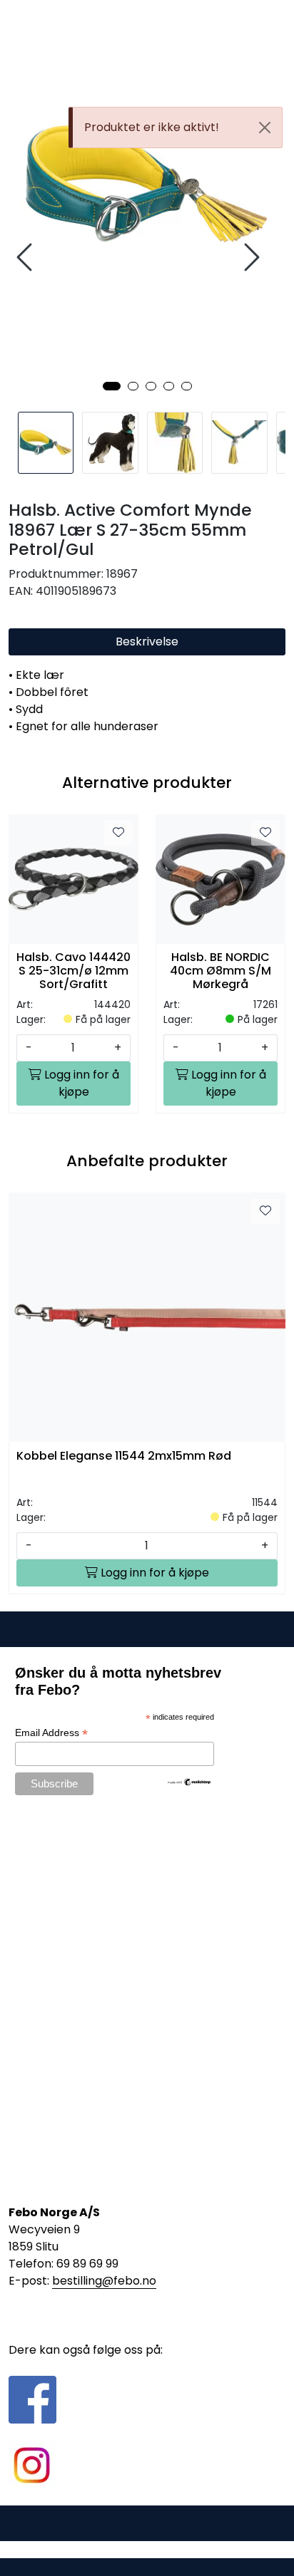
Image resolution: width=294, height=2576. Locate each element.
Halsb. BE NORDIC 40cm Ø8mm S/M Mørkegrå (220, 971)
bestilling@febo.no (104, 2281)
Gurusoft (147, 2549)
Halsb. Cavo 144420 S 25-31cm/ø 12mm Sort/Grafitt (73, 971)
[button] (112, 386)
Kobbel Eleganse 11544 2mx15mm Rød (124, 1456)
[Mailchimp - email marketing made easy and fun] (190, 1782)
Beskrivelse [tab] (147, 642)
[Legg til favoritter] (118, 833)
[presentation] (26, 258)
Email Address (51, 1733)
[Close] (265, 128)
